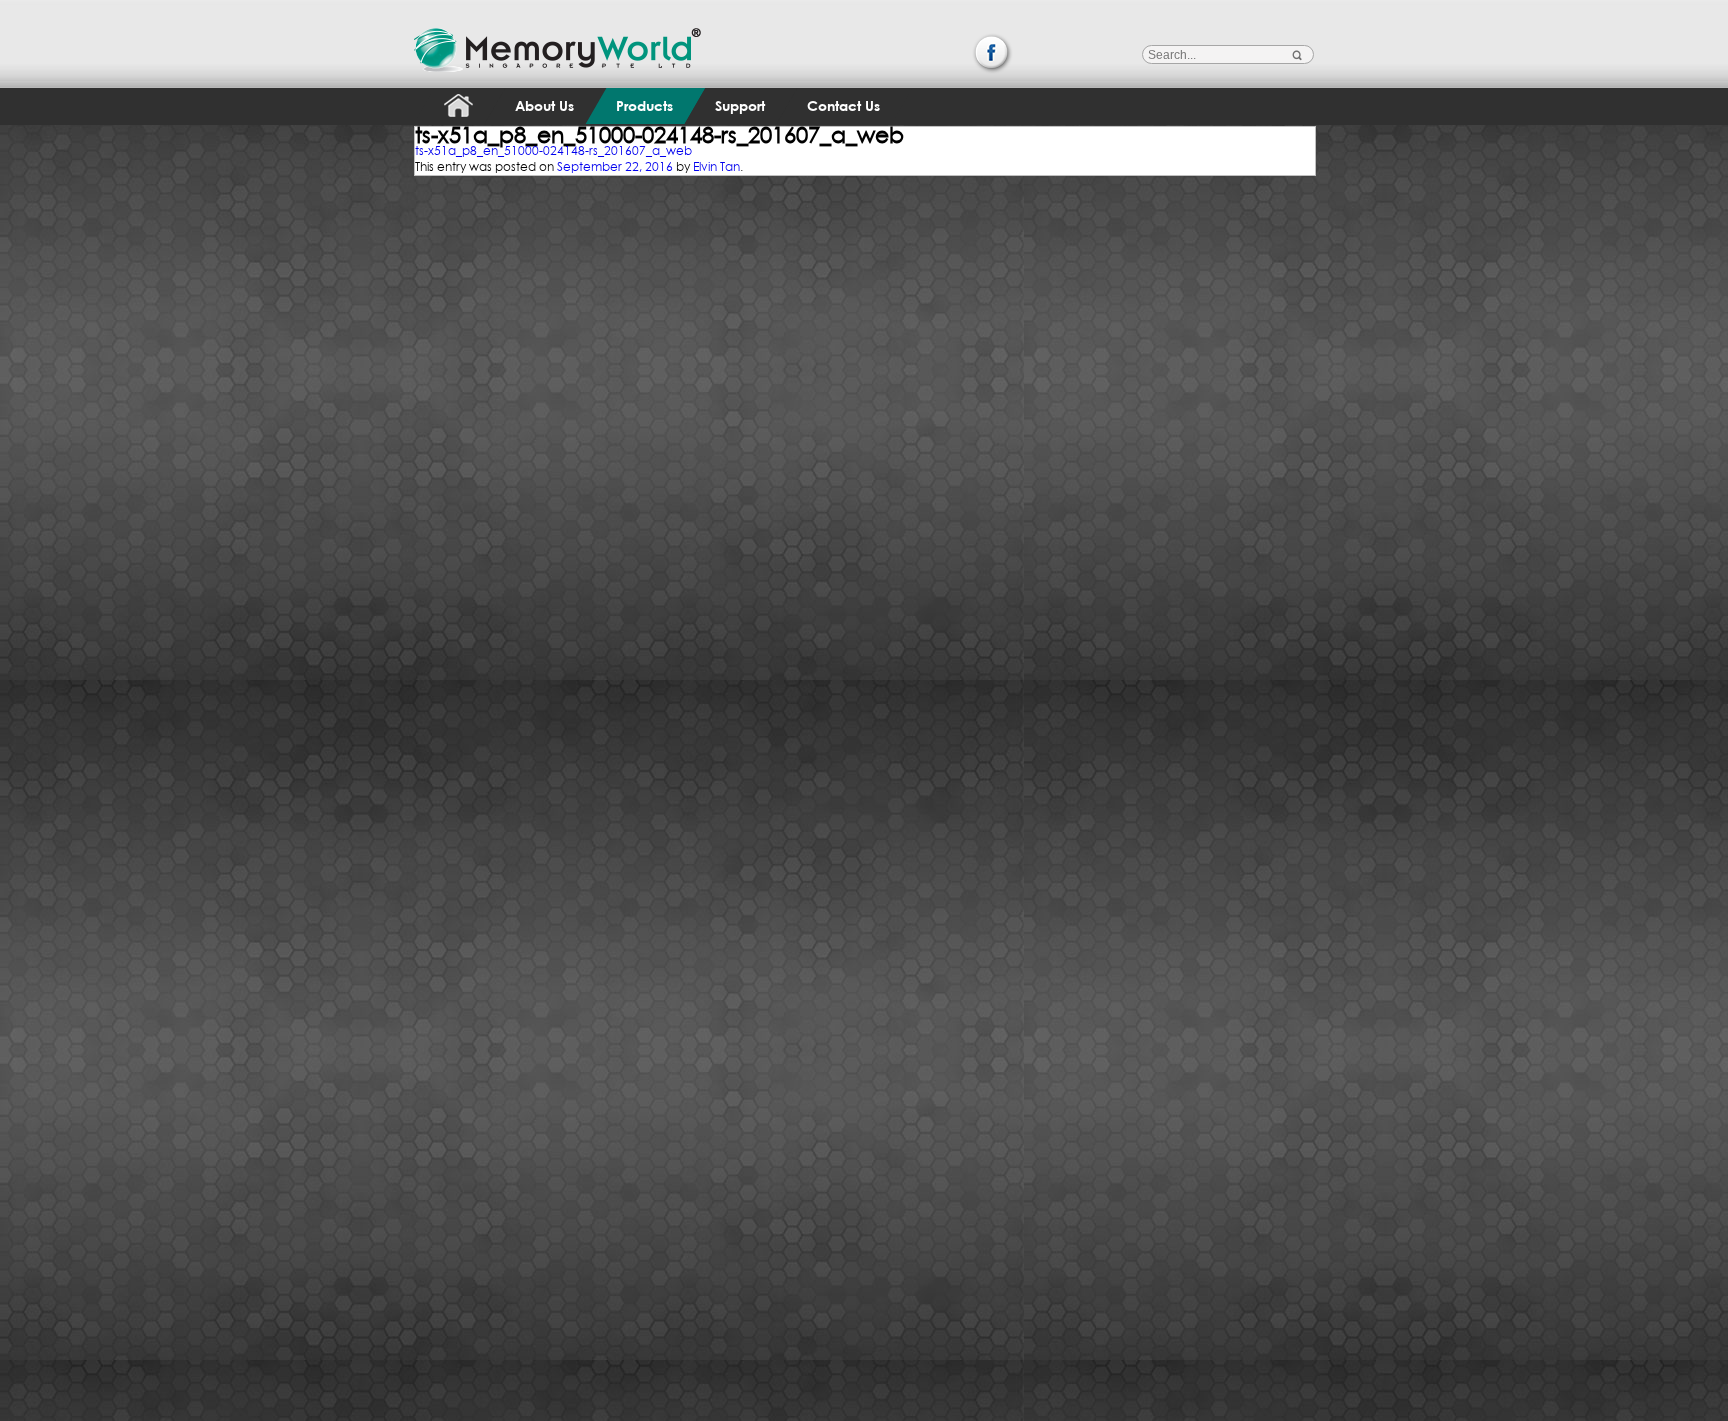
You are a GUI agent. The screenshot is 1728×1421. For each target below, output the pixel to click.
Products (644, 105)
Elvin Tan (716, 166)
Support (740, 105)
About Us (544, 105)
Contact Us (843, 105)
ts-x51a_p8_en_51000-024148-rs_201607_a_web (553, 150)
